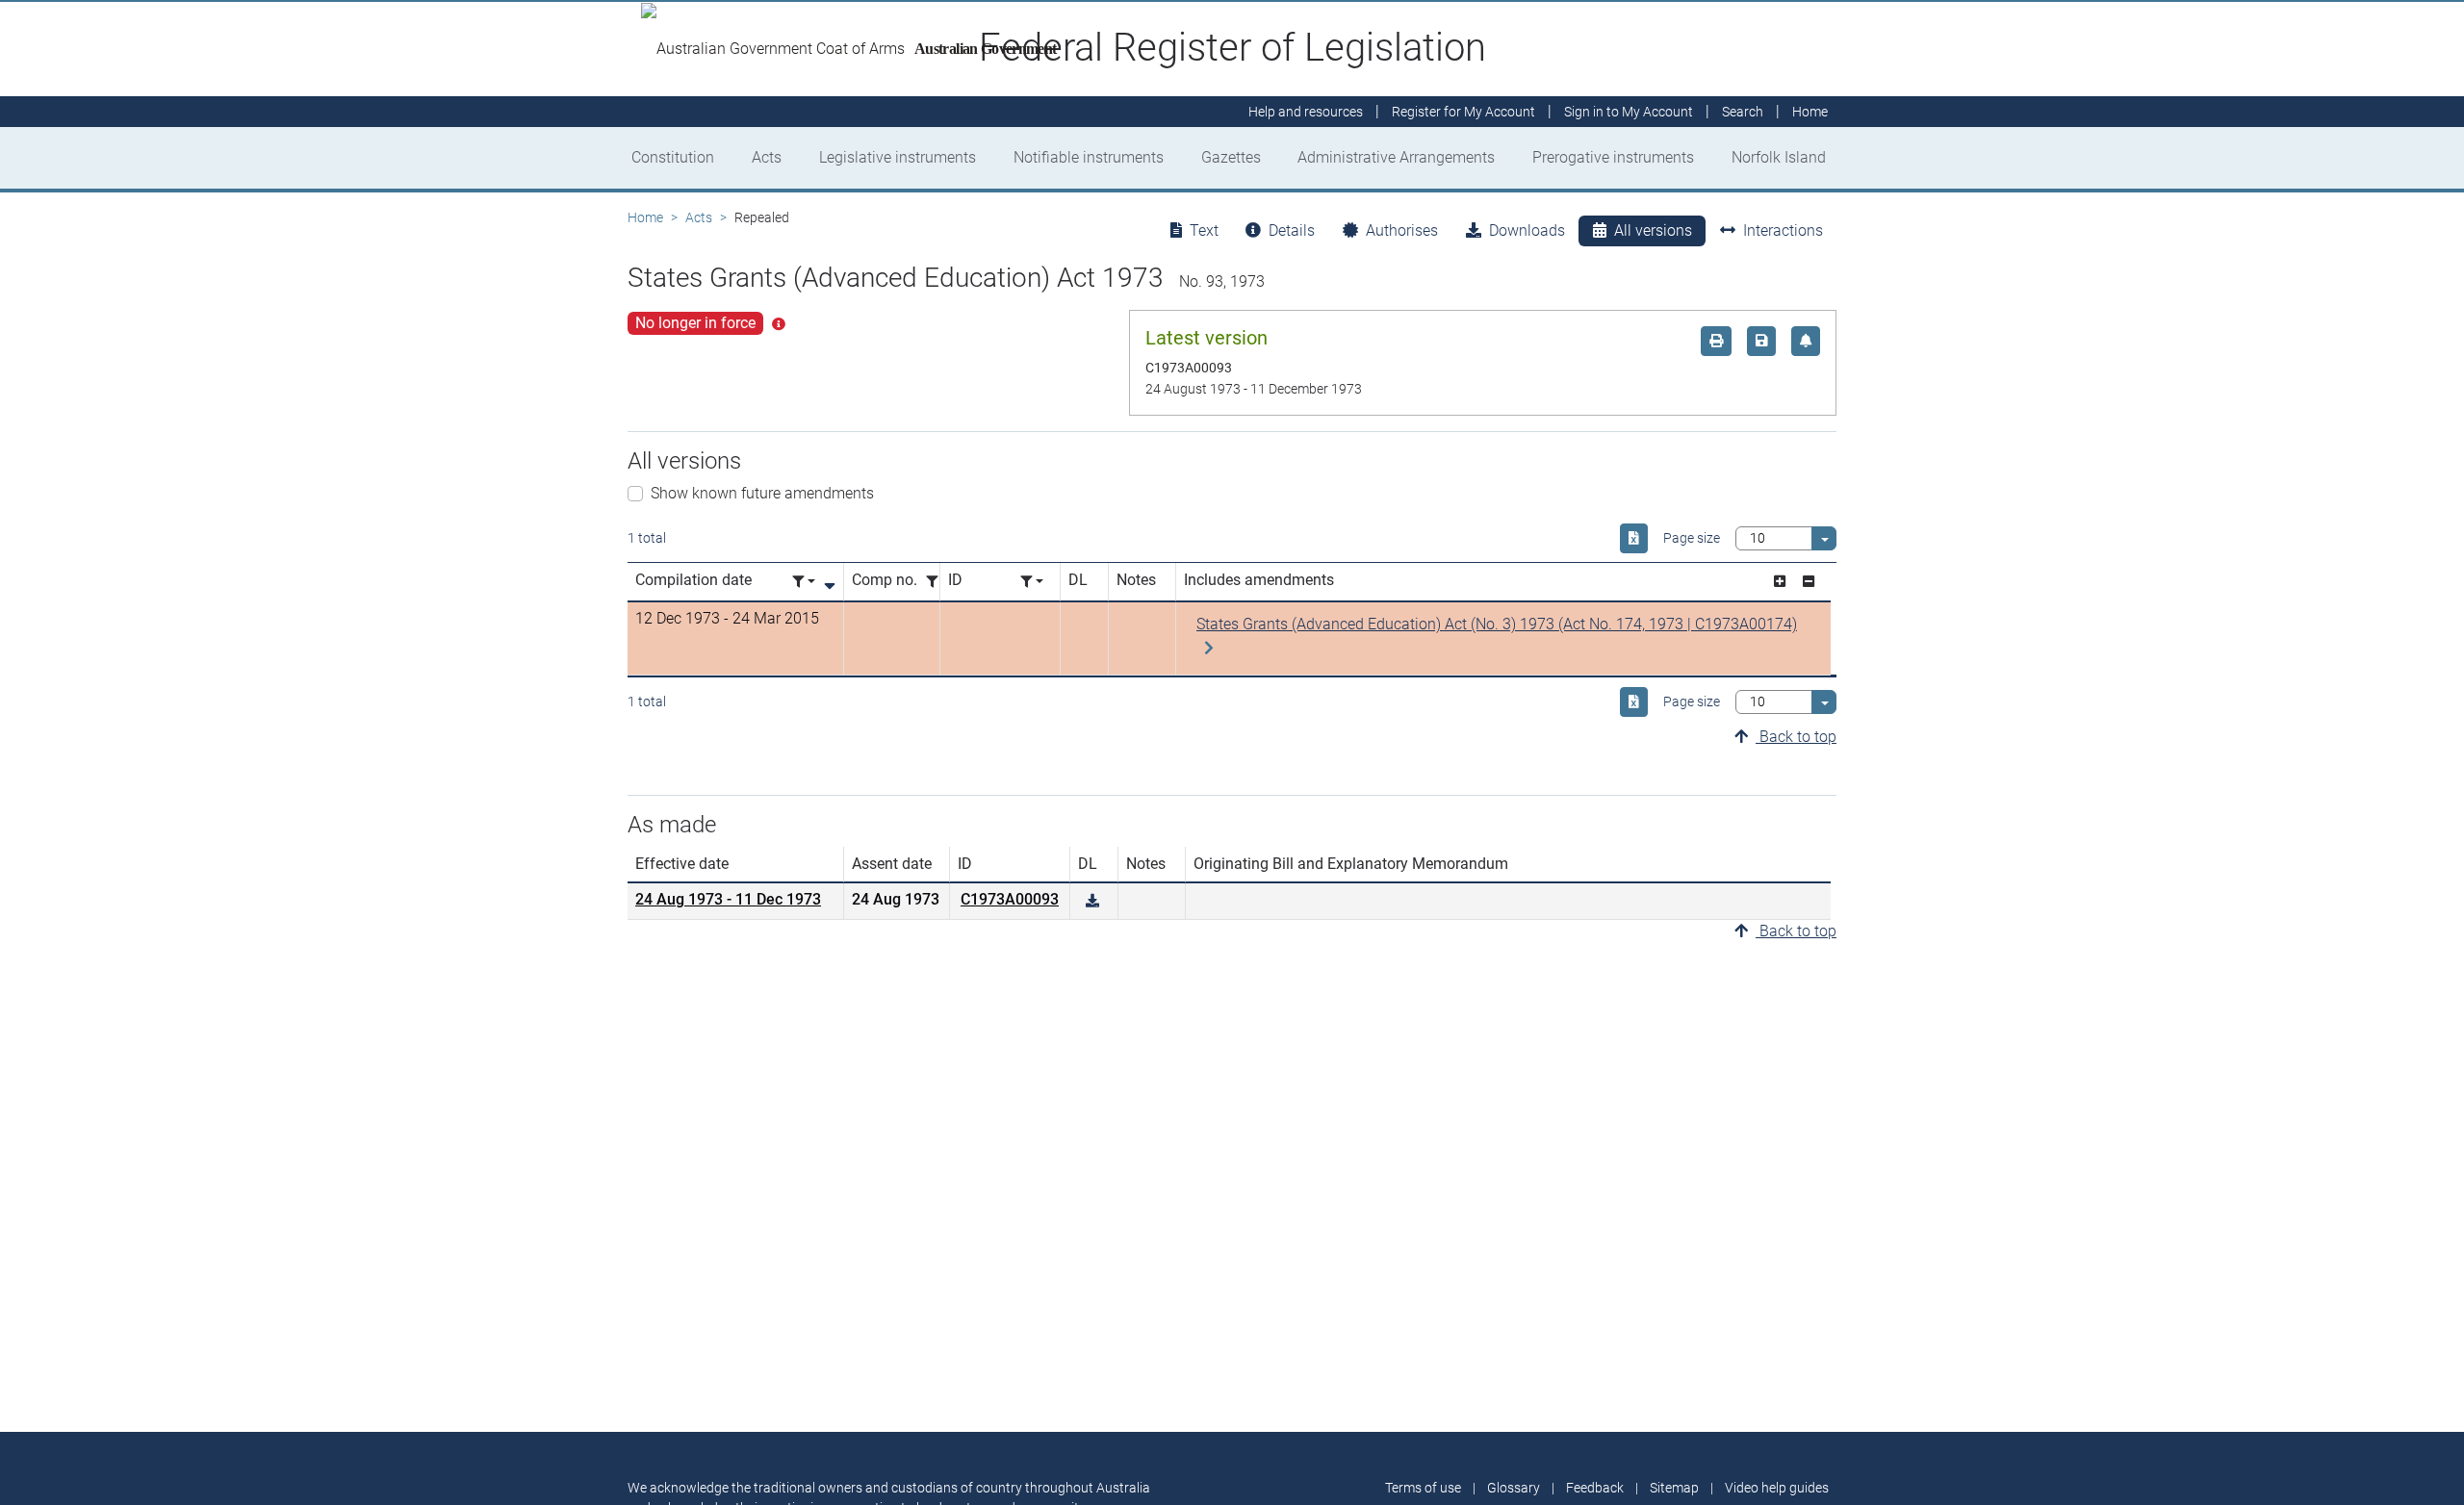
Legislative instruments (898, 157)
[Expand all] (1780, 582)
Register (1463, 112)
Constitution (673, 157)
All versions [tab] (1653, 230)
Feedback (1595, 1488)
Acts (767, 157)
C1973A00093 (1010, 899)
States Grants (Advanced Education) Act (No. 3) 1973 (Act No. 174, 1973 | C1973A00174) (1497, 624)
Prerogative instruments (1613, 157)
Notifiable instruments (1089, 157)
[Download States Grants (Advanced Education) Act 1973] (1092, 901)
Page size (1692, 538)
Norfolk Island (1779, 157)
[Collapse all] (1809, 582)
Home (645, 217)
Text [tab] (1204, 230)
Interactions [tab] (1783, 230)
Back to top (1796, 737)
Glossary (1514, 1488)
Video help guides (1777, 1488)
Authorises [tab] (1402, 230)
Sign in (1629, 112)
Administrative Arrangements (1396, 157)
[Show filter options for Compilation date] (804, 582)
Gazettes (1231, 157)
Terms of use (1423, 1488)
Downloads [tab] (1527, 230)
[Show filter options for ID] (1032, 582)
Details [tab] (1292, 230)
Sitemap (1674, 1488)
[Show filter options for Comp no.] (937, 582)
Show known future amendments (762, 493)
